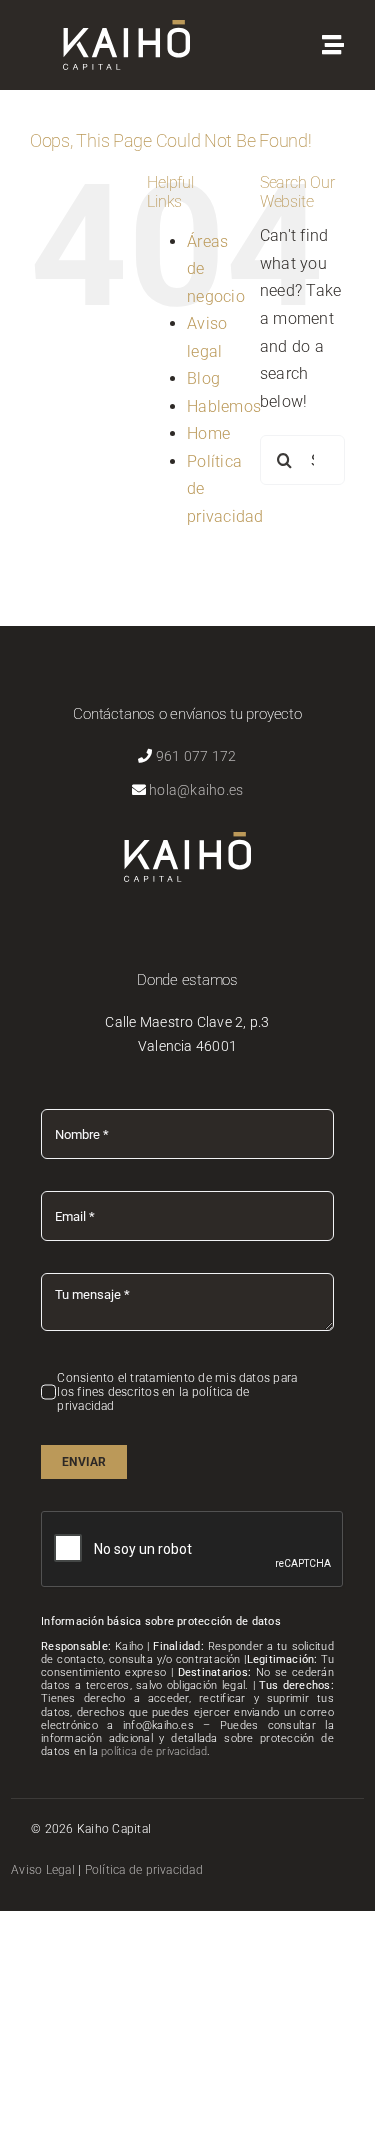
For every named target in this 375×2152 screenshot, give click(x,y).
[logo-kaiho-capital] (126, 27)
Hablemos (224, 406)
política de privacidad (154, 1751)
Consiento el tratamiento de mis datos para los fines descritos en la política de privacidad (177, 1392)
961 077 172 (196, 756)
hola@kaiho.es (196, 790)
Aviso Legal (43, 1870)
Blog (203, 378)
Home (208, 433)
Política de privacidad (144, 1870)
